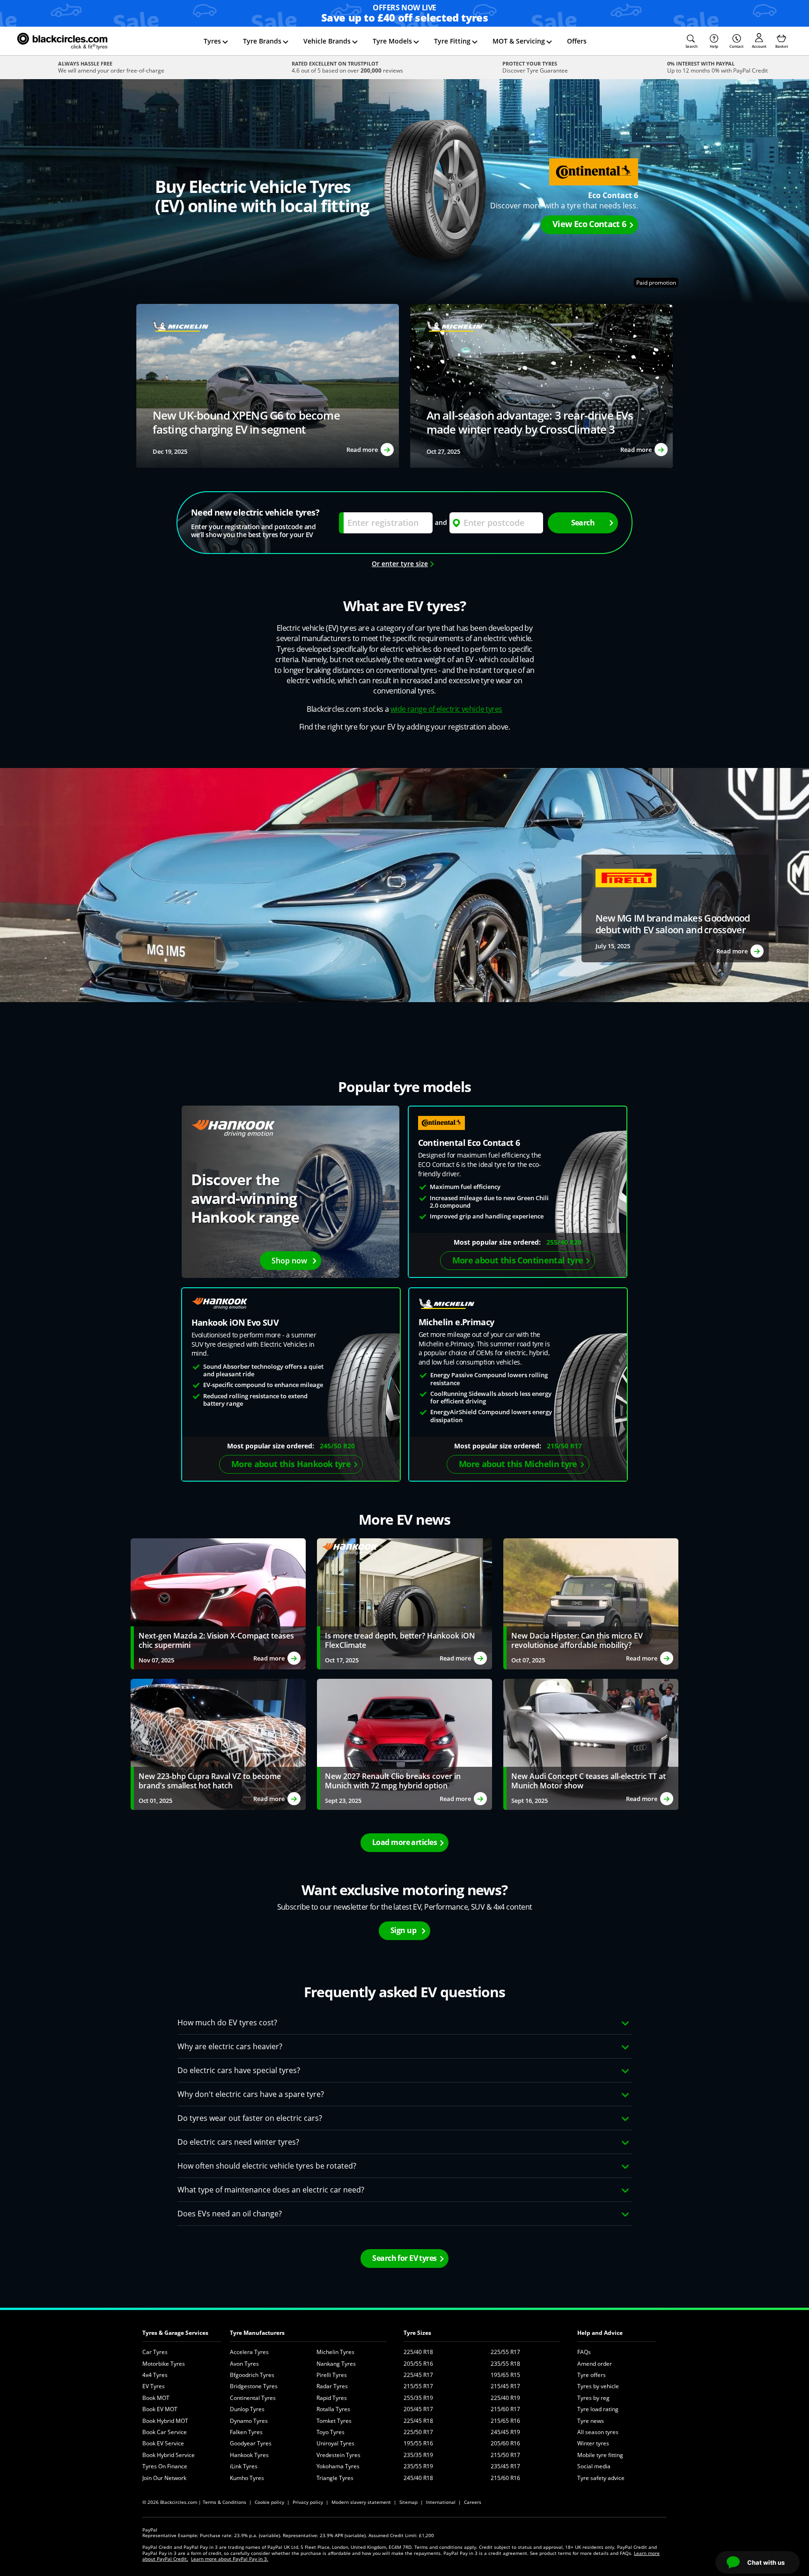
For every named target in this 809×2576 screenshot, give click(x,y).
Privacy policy (308, 2502)
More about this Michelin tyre (518, 1464)
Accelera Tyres (249, 2352)
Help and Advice (600, 2333)
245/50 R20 (337, 1446)
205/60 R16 (505, 2443)
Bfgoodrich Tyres (252, 2375)
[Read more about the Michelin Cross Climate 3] (268, 386)
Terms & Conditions (224, 2502)
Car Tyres (155, 2352)
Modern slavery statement (361, 2502)
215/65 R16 (505, 2421)
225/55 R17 (505, 2352)
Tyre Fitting (452, 41)
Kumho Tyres (247, 2478)
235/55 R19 (418, 2466)
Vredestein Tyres (338, 2455)
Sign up (403, 1930)
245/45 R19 (505, 2432)
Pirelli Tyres (332, 2375)
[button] (691, 41)
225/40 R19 (505, 2398)
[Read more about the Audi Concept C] (591, 1744)
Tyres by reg (593, 2398)
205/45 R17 (418, 2409)
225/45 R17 (418, 2375)
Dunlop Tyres (247, 2409)
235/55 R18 (505, 2364)
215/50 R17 (564, 1446)
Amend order (595, 2364)
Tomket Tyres (334, 2421)
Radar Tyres (332, 2386)
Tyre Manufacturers (257, 2333)
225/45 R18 (418, 2421)
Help (714, 46)
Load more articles (404, 1842)
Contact (736, 46)
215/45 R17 (505, 2386)
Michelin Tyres (335, 2352)
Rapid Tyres (332, 2398)
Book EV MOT (160, 2409)
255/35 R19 (418, 2398)
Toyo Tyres (331, 2432)
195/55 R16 (418, 2443)
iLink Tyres (244, 2466)
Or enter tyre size (400, 564)
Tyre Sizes (417, 2333)
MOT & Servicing (519, 41)
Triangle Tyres (335, 2478)
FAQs (584, 2352)
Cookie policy (269, 2502)
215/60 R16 (505, 2478)
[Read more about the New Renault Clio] (404, 1744)
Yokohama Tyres (338, 2466)
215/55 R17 (418, 2386)
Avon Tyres (244, 2364)
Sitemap (408, 2502)
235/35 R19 (418, 2455)
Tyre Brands (262, 41)
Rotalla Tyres (333, 2409)
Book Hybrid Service (169, 2455)
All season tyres (598, 2432)
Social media (594, 2466)
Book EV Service (163, 2443)
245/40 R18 (418, 2478)
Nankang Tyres (336, 2364)
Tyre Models (392, 41)
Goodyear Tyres (251, 2443)
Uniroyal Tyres (335, 2443)
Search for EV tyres (404, 2258)
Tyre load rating (598, 2409)
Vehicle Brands (327, 41)
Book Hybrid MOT (165, 2421)
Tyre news (591, 2421)
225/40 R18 (418, 2352)
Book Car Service (165, 2432)
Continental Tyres (253, 2398)
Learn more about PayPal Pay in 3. (230, 2559)
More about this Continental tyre (518, 1260)
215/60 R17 (505, 2409)
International (441, 2502)
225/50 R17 (418, 2432)
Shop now (289, 1261)
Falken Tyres (246, 2432)
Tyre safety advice (601, 2478)
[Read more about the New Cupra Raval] (218, 1744)
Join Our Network (164, 2478)
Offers (577, 41)
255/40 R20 (564, 1242)
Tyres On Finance (165, 2466)
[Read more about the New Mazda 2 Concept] (218, 1604)
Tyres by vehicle (598, 2386)
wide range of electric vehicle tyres (446, 709)
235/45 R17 (505, 2466)
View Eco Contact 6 (589, 224)
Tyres (212, 41)
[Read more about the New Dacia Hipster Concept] (591, 1604)
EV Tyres (154, 2386)
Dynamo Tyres (249, 2421)
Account (759, 46)
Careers (473, 2502)
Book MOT (156, 2398)
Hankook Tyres (249, 2455)
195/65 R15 (505, 2375)
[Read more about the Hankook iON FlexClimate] (404, 1604)
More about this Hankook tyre (291, 1464)
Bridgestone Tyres (254, 2386)
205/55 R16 (418, 2364)
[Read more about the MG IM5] (675, 908)
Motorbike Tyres (164, 2364)
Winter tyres (593, 2443)
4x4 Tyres (155, 2375)
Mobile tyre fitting (600, 2455)
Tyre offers (592, 2375)
